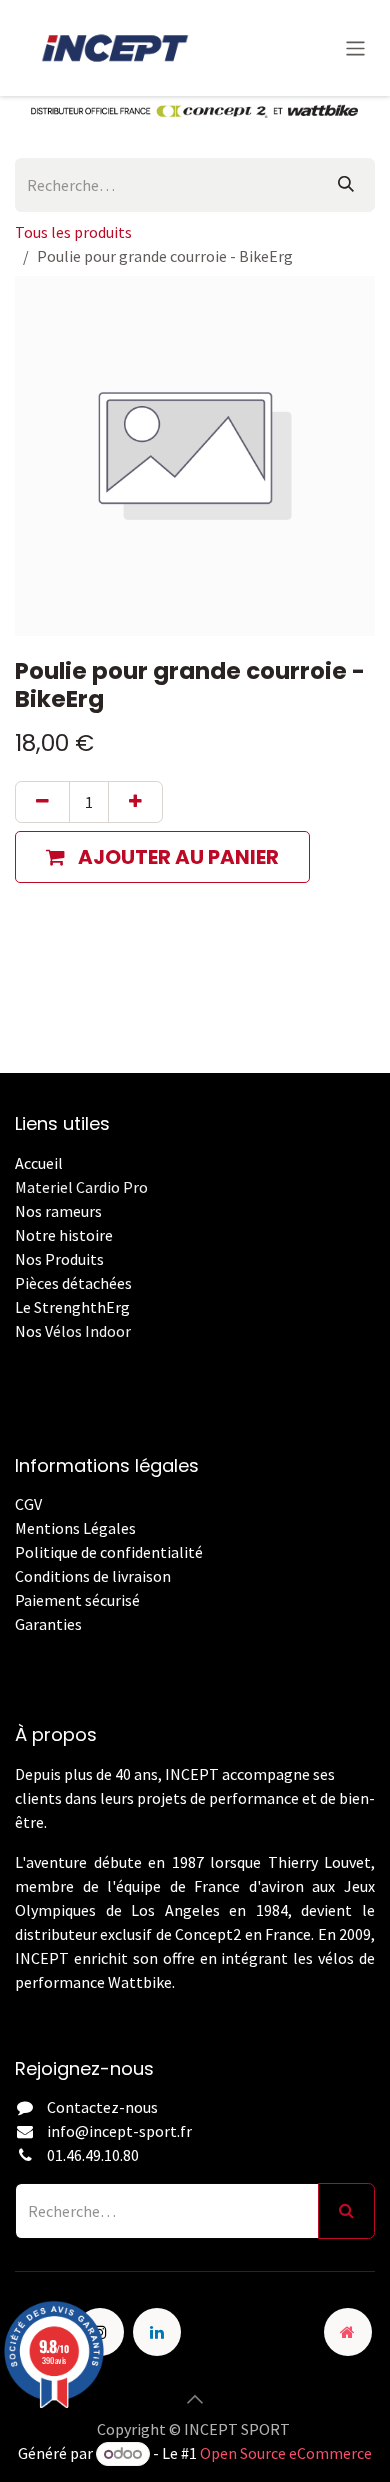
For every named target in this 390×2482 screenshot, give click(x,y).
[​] (16, 1648)
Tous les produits (73, 232)
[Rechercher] (346, 185)
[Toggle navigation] (355, 47)
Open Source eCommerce (286, 2453)
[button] (162, 857)
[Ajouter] (135, 802)
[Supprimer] (42, 802)
